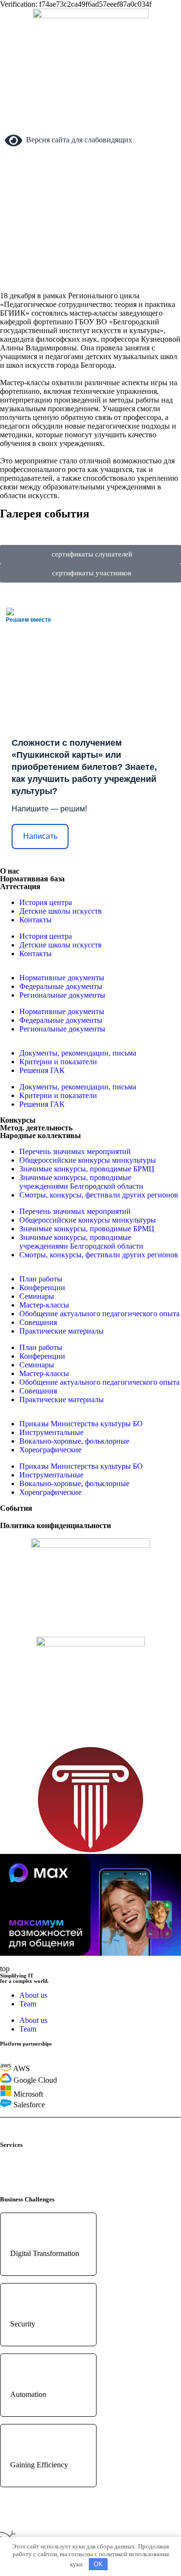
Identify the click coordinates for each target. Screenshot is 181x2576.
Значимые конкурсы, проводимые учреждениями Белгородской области (81, 1182)
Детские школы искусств (61, 911)
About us (33, 1995)
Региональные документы (62, 995)
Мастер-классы (44, 1305)
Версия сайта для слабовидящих (77, 140)
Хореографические (50, 1450)
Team (28, 2004)
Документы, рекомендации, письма (78, 1053)
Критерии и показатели (58, 1062)
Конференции (42, 1288)
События (16, 1508)
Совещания (38, 1322)
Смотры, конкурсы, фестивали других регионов (99, 1195)
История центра (46, 902)
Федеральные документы (61, 986)
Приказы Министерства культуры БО (81, 1424)
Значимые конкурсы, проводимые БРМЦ (87, 1169)
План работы (41, 1279)
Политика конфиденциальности (56, 1525)
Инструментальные (51, 1432)
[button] (91, 523)
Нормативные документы (62, 978)
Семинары (37, 1296)
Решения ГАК (42, 1070)
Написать (40, 836)
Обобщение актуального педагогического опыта (99, 1314)
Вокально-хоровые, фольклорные (74, 1441)
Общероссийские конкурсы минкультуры (88, 1160)
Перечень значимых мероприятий (75, 1151)
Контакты (35, 920)
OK (98, 2564)
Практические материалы (62, 1331)
